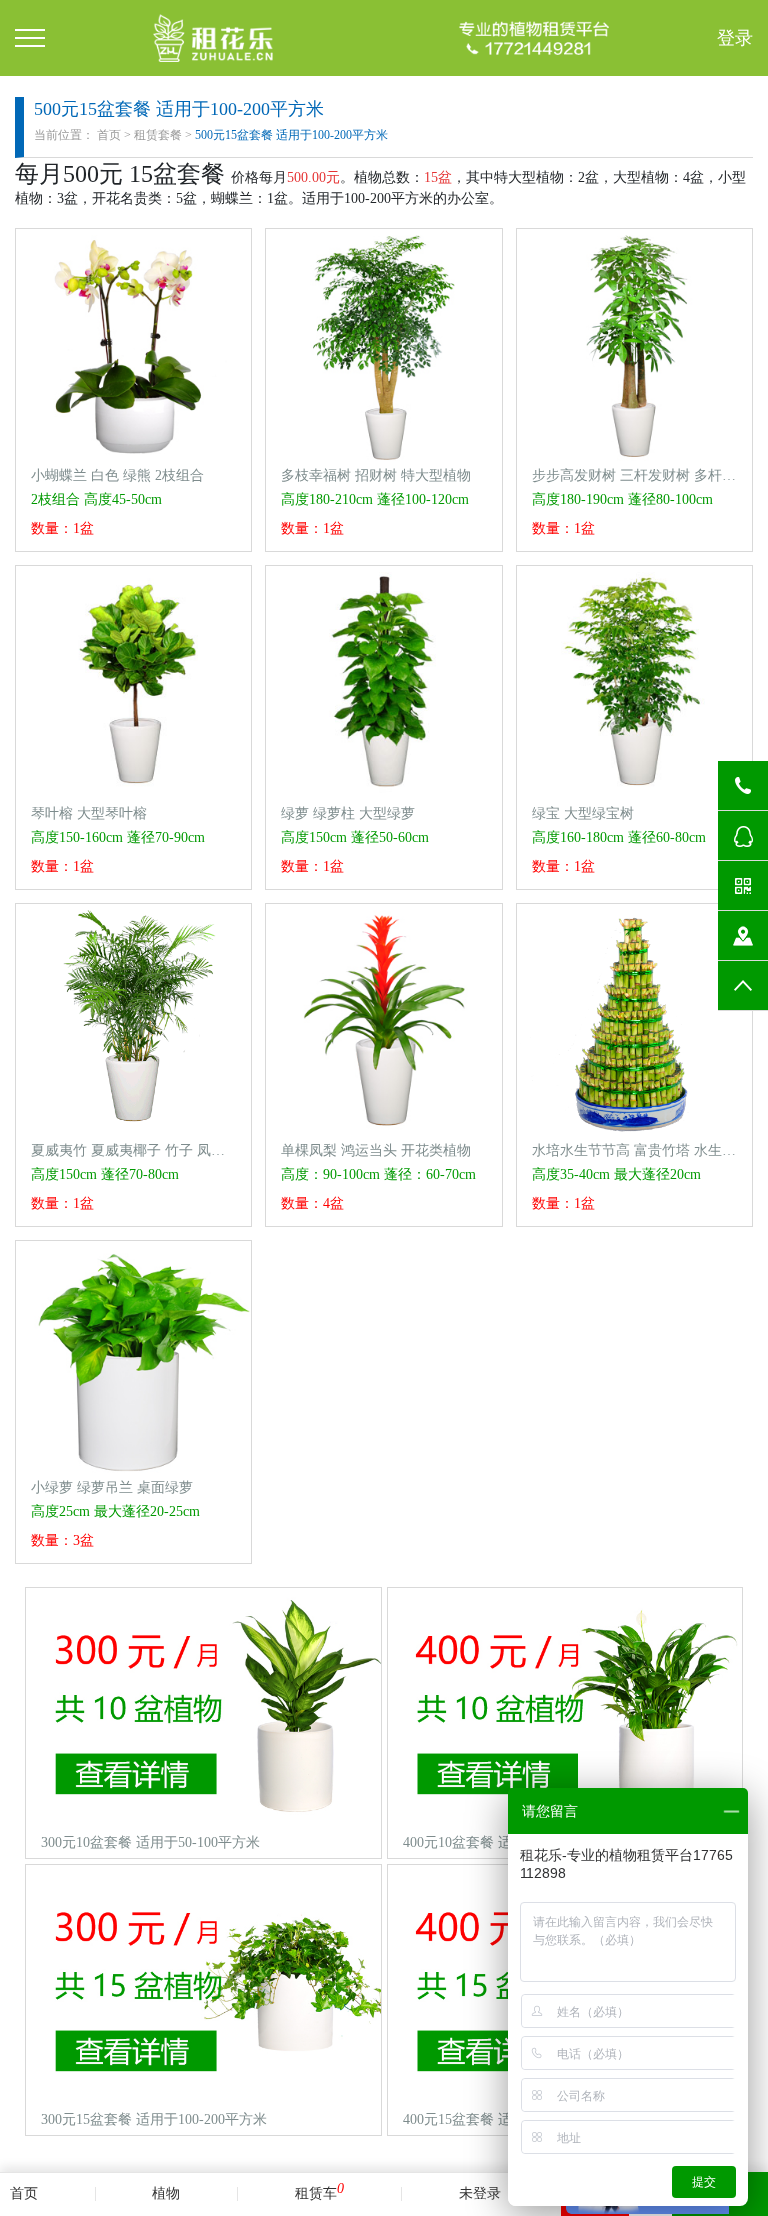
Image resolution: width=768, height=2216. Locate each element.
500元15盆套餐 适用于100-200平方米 (291, 135)
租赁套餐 (158, 135)
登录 (735, 38)
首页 (109, 135)
